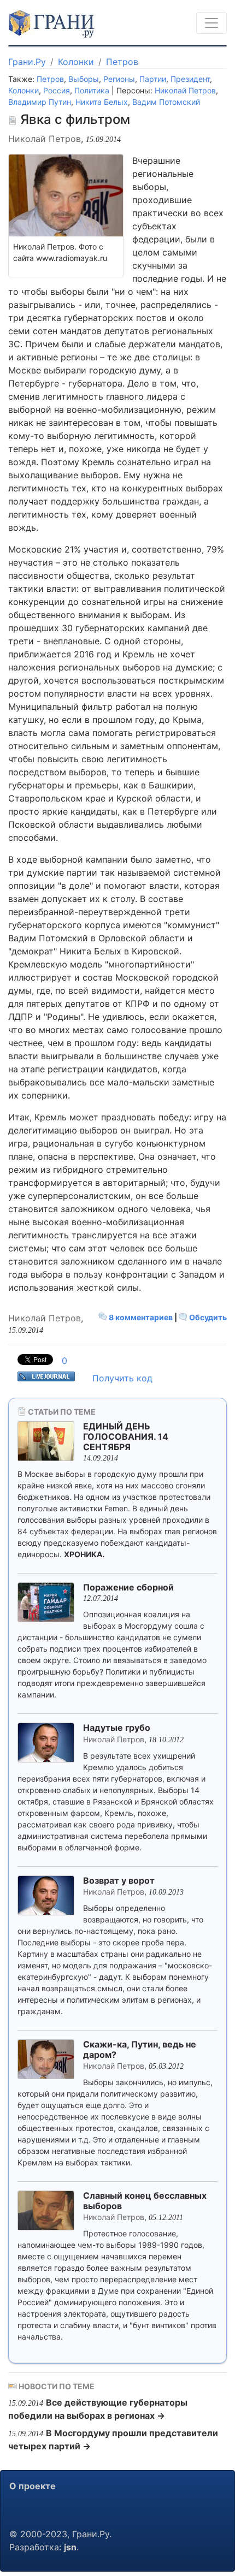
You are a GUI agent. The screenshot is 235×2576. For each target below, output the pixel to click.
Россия (57, 90)
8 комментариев (141, 1317)
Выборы (84, 79)
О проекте (33, 2486)
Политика (92, 90)
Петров (122, 62)
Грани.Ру (27, 62)
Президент (190, 79)
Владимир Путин (40, 102)
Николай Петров (185, 90)
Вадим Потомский (166, 102)
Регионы (119, 79)
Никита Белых (102, 102)
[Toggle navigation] (211, 23)
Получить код (122, 1378)
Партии (153, 79)
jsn (70, 2547)
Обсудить (207, 1317)
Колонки (76, 62)
